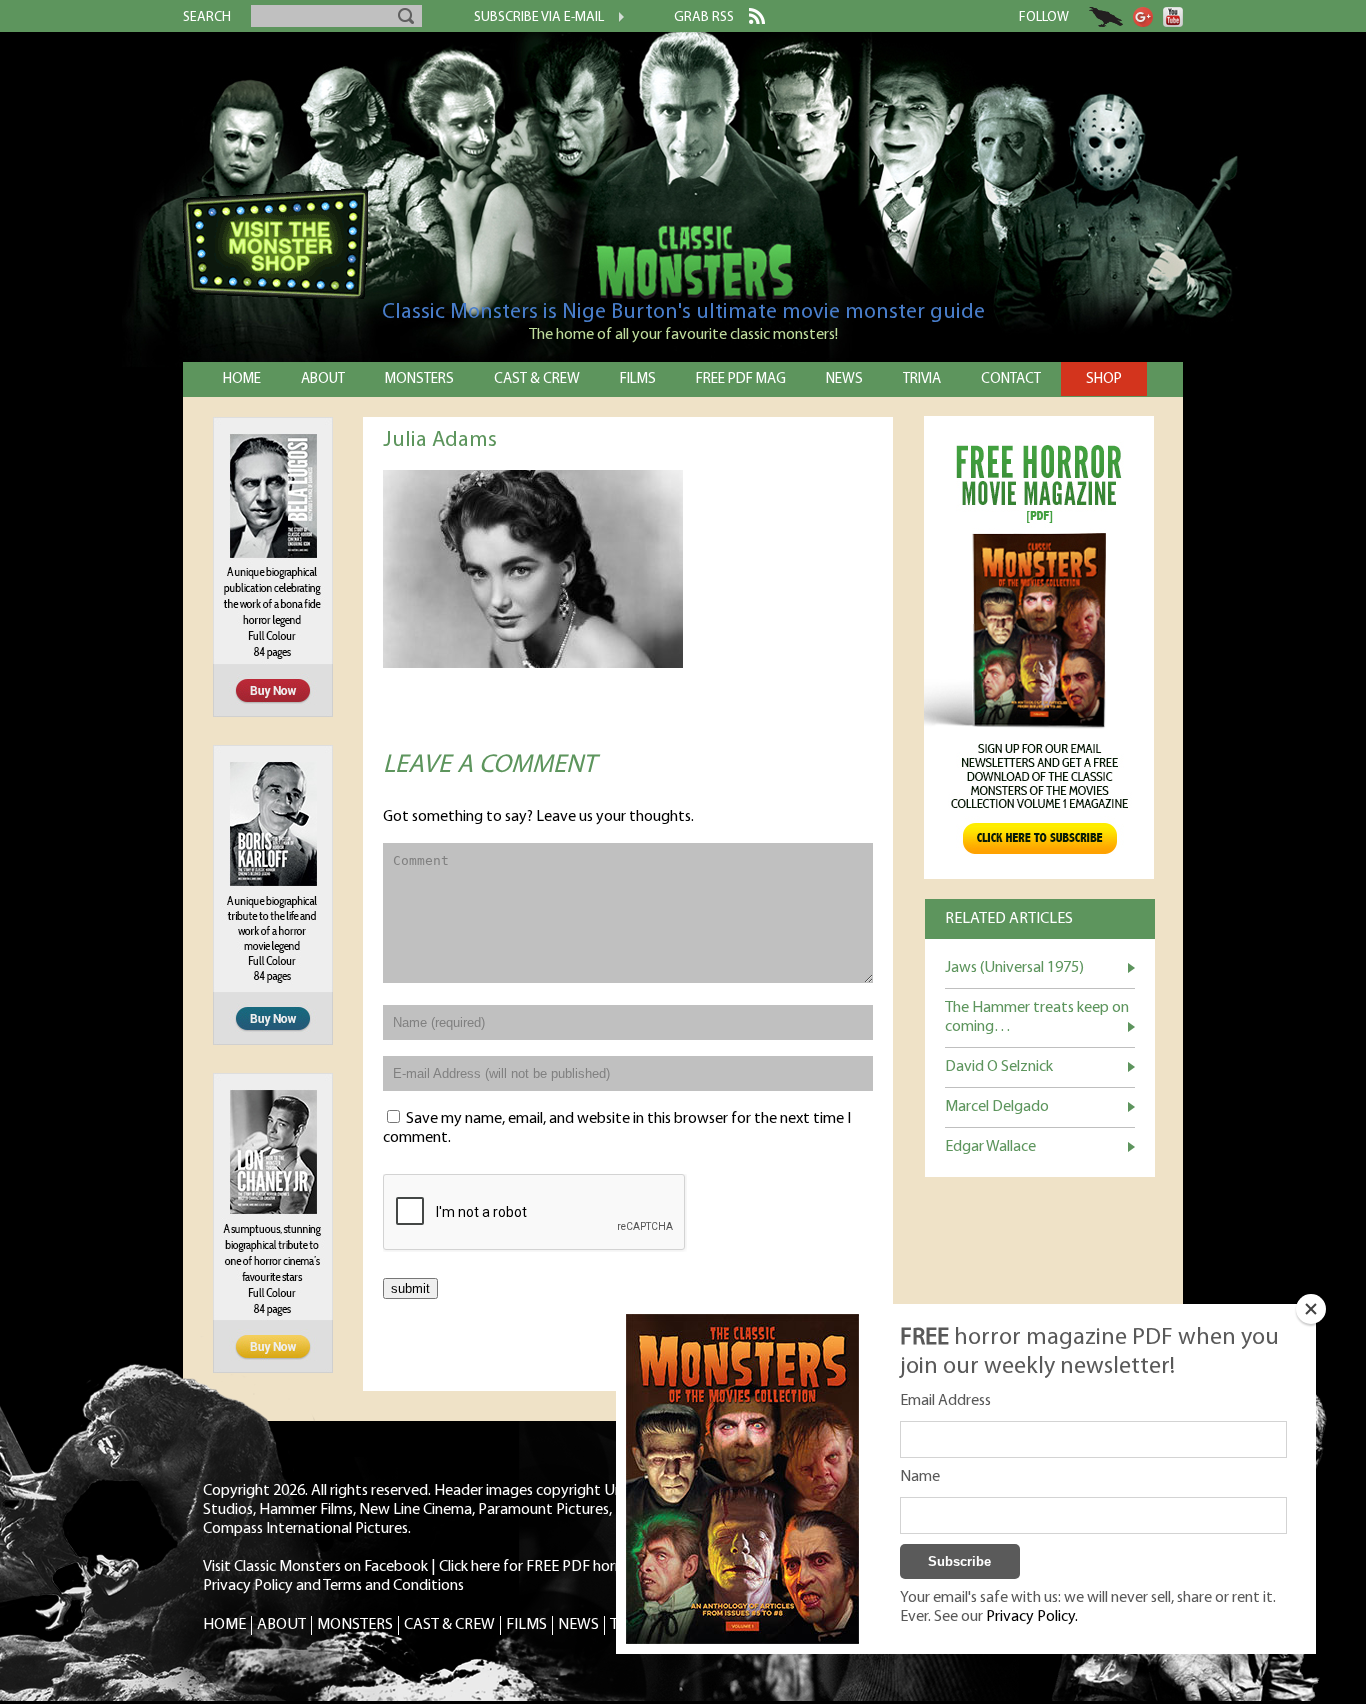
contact (1011, 379)
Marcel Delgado (997, 1107)
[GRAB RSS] (749, 20)
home (242, 379)
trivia (922, 379)
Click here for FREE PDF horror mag (553, 1567)
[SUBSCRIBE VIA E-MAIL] (614, 19)
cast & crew (537, 379)
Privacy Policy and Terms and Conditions (333, 1586)
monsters (419, 379)
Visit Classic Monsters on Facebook (315, 1567)
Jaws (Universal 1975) (1014, 968)
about (323, 379)
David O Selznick (999, 1067)
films (638, 379)
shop (1104, 379)
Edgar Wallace (990, 1147)
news (844, 379)
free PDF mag (741, 379)
